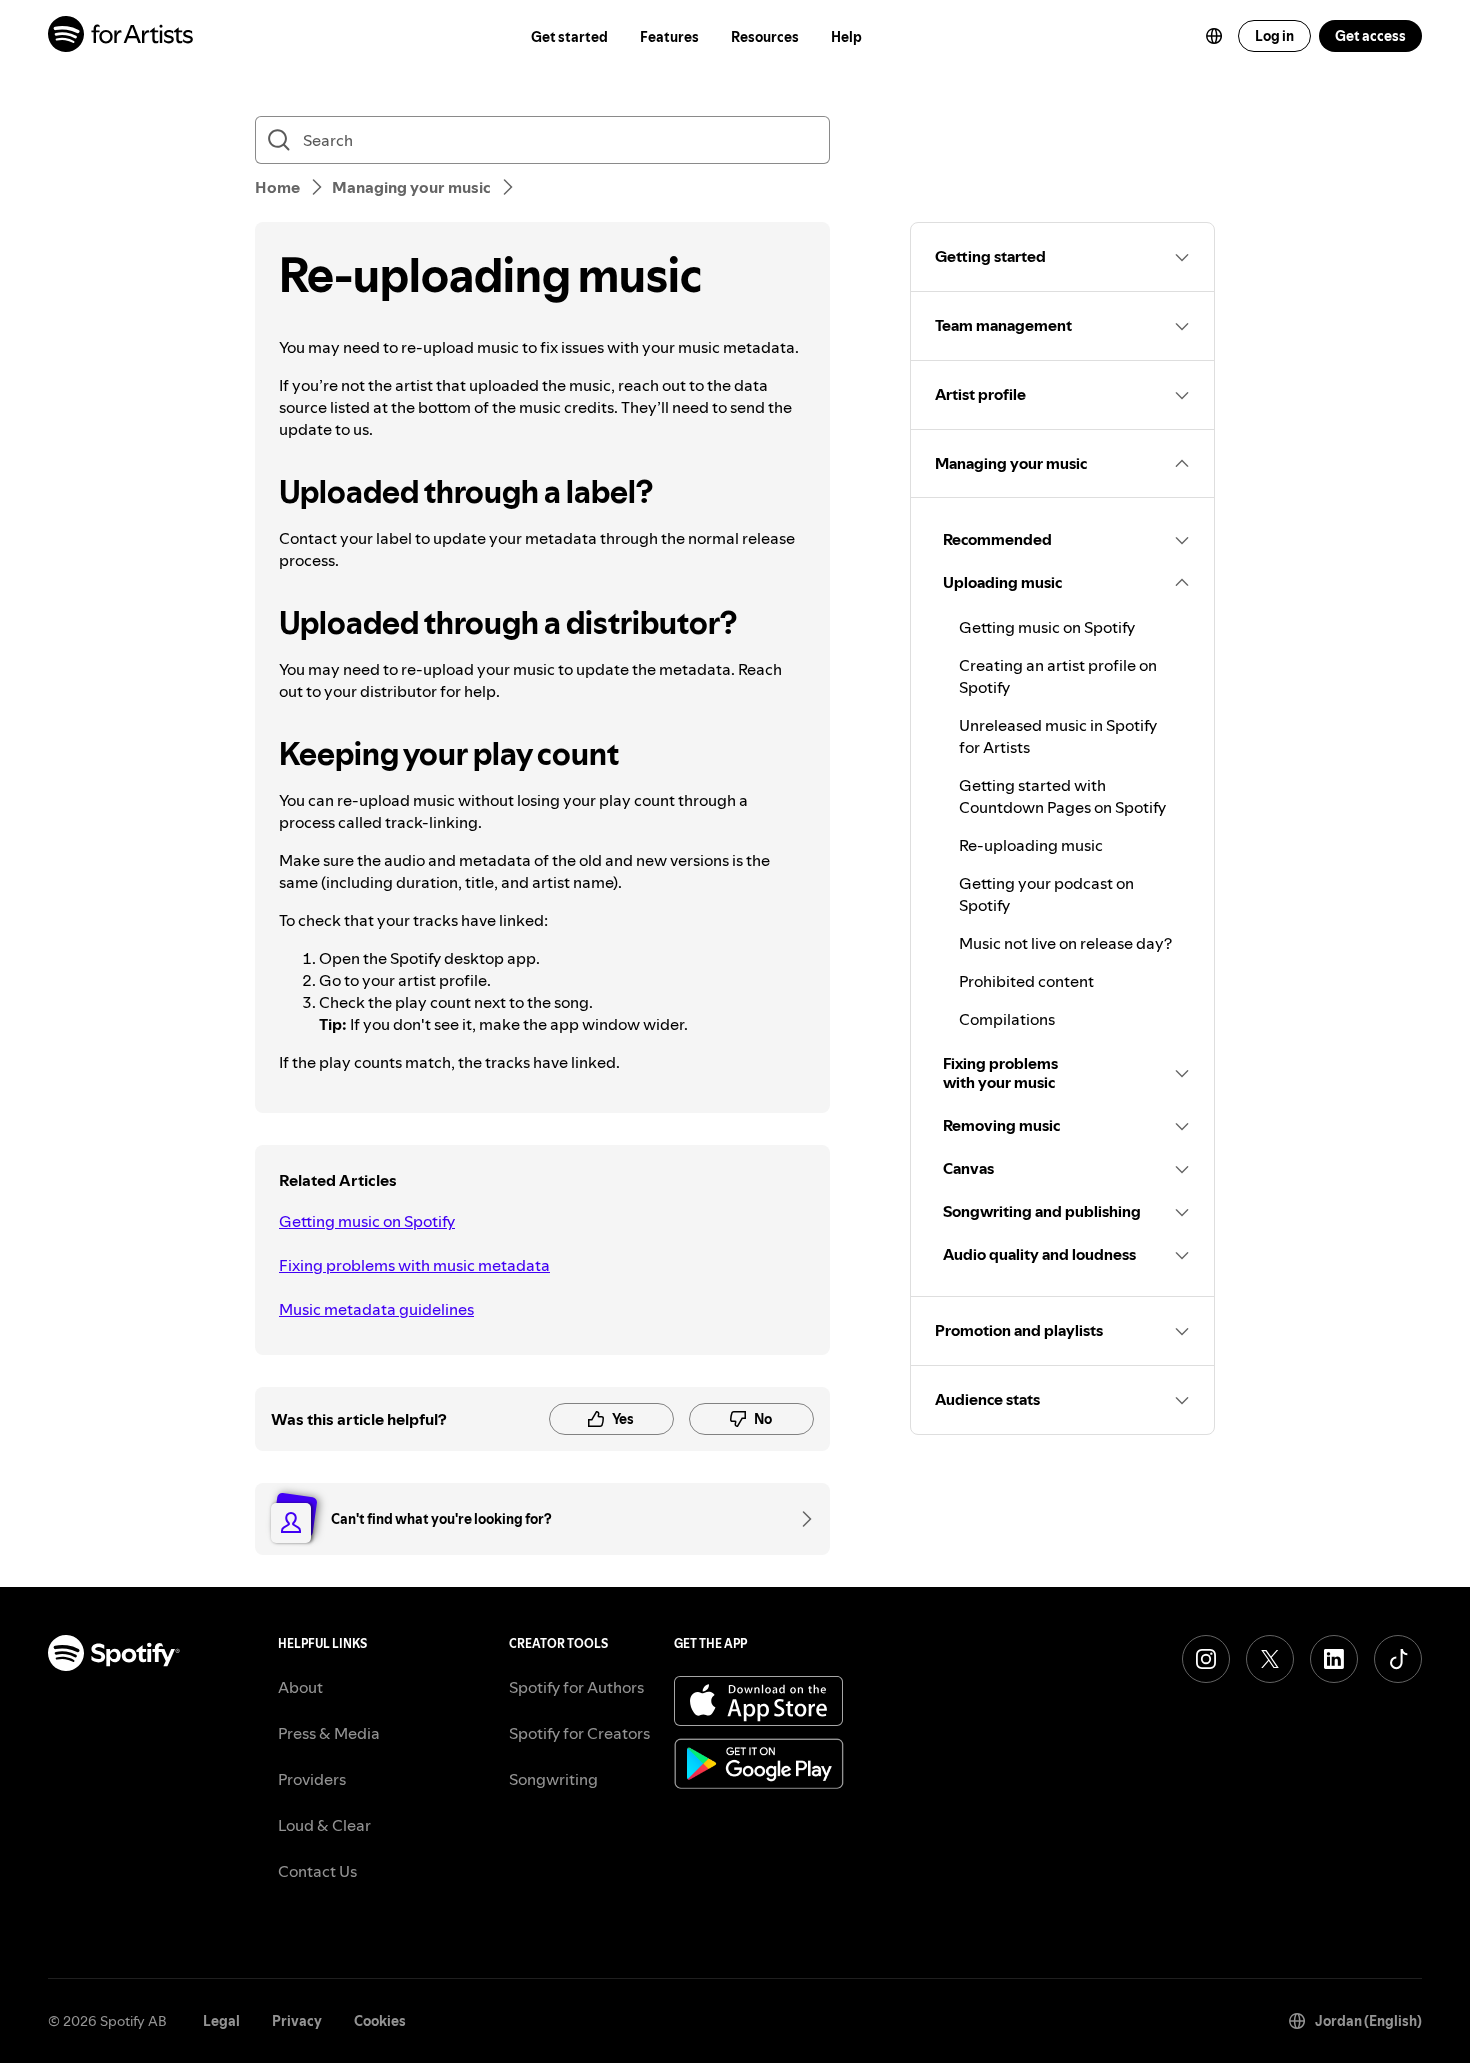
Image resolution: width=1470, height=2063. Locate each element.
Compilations (1007, 1019)
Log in (1274, 36)
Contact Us (317, 1871)
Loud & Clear (324, 1825)
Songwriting (553, 1779)
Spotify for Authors (576, 1687)
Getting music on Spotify (367, 1221)
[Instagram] (1206, 1659)
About (300, 1687)
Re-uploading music (1031, 845)
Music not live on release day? (1065, 943)
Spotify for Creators (579, 1733)
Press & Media (329, 1733)
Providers (312, 1779)
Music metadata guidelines (376, 1309)
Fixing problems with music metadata (414, 1265)
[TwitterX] (1270, 1659)
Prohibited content (1026, 981)
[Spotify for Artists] (121, 36)
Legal (221, 2021)
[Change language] (1214, 36)
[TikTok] (1398, 1659)
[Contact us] (800, 1519)
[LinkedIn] (1334, 1659)
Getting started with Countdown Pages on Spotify (1062, 796)
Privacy (297, 2021)
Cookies (380, 2021)
